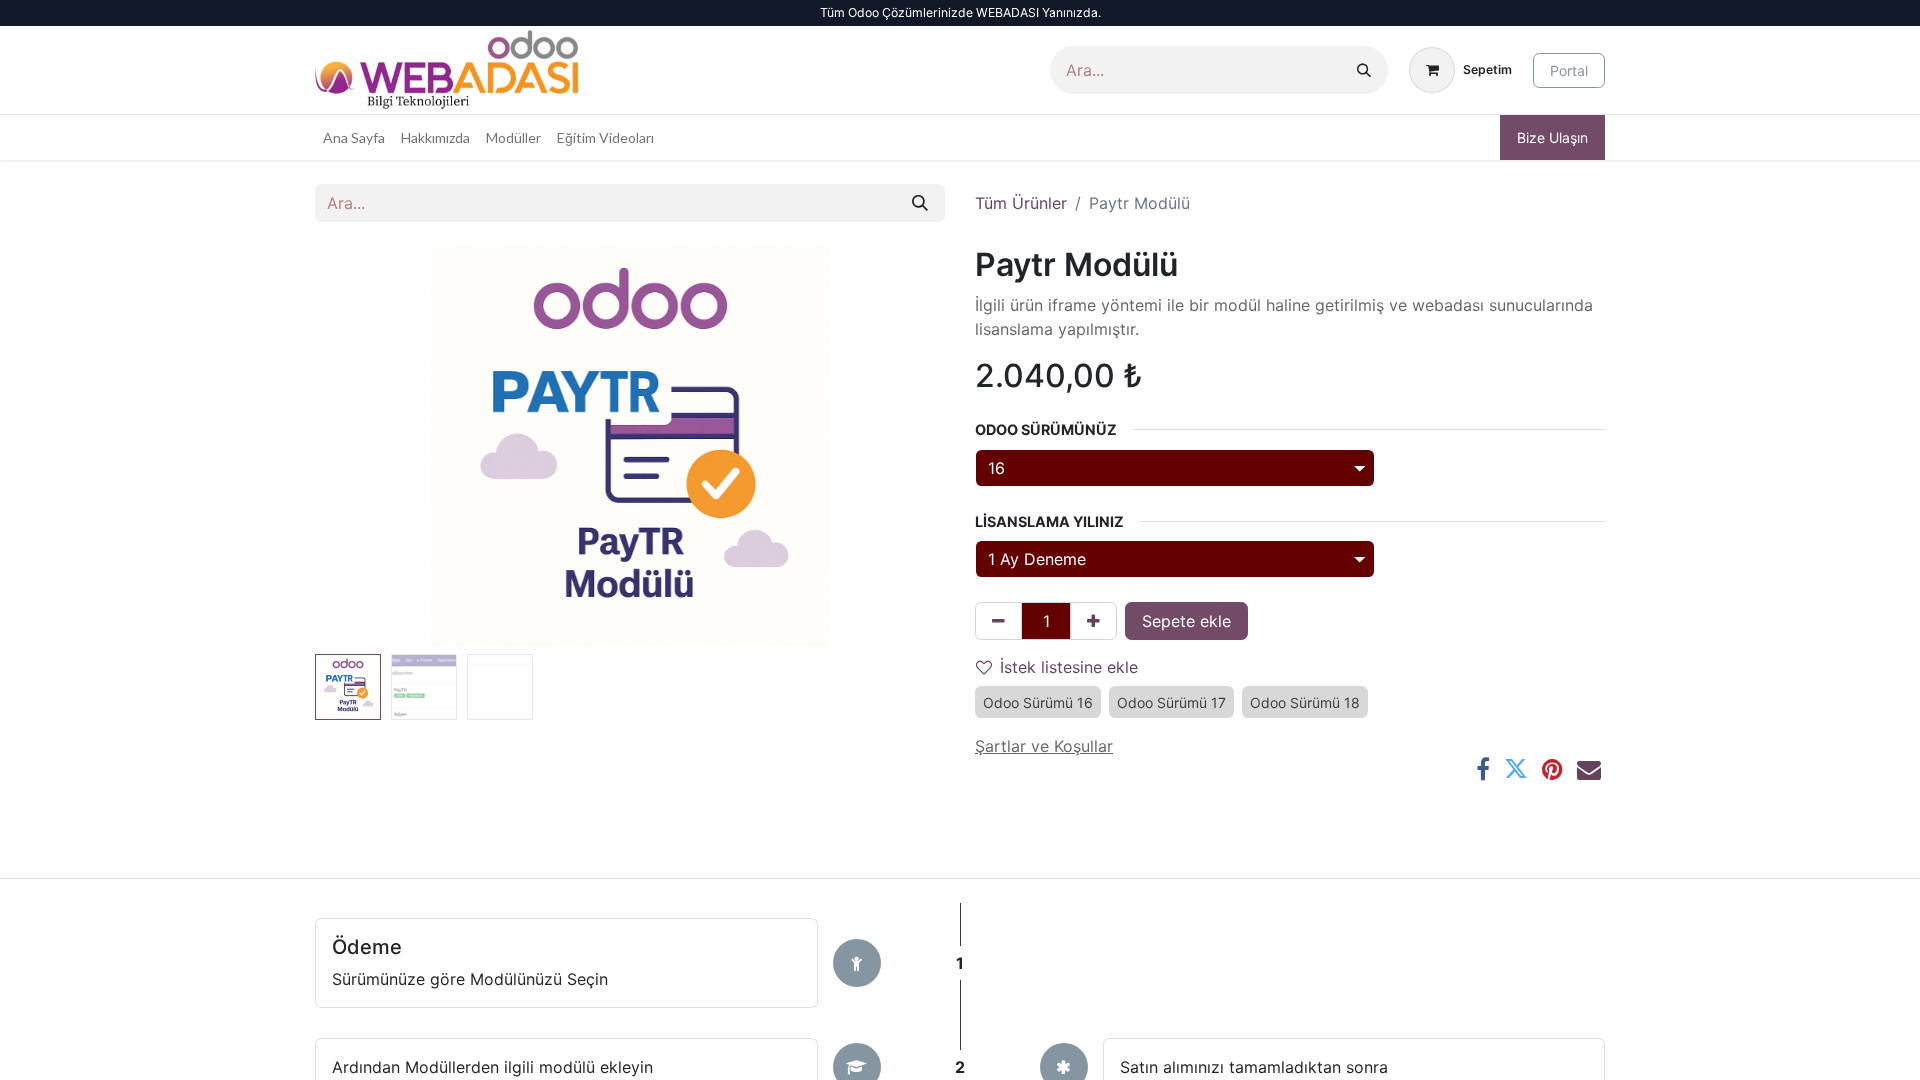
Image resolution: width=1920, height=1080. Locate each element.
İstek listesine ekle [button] (1069, 667)
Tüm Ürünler (1021, 203)
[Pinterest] (1552, 769)
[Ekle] (1093, 621)
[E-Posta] (1589, 769)
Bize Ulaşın (1552, 137)
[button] (362, 446)
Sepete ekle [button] (1186, 621)
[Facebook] (1483, 769)
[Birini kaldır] (998, 621)
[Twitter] (1516, 769)
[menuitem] (354, 137)
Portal (1569, 70)
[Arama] (1364, 70)
